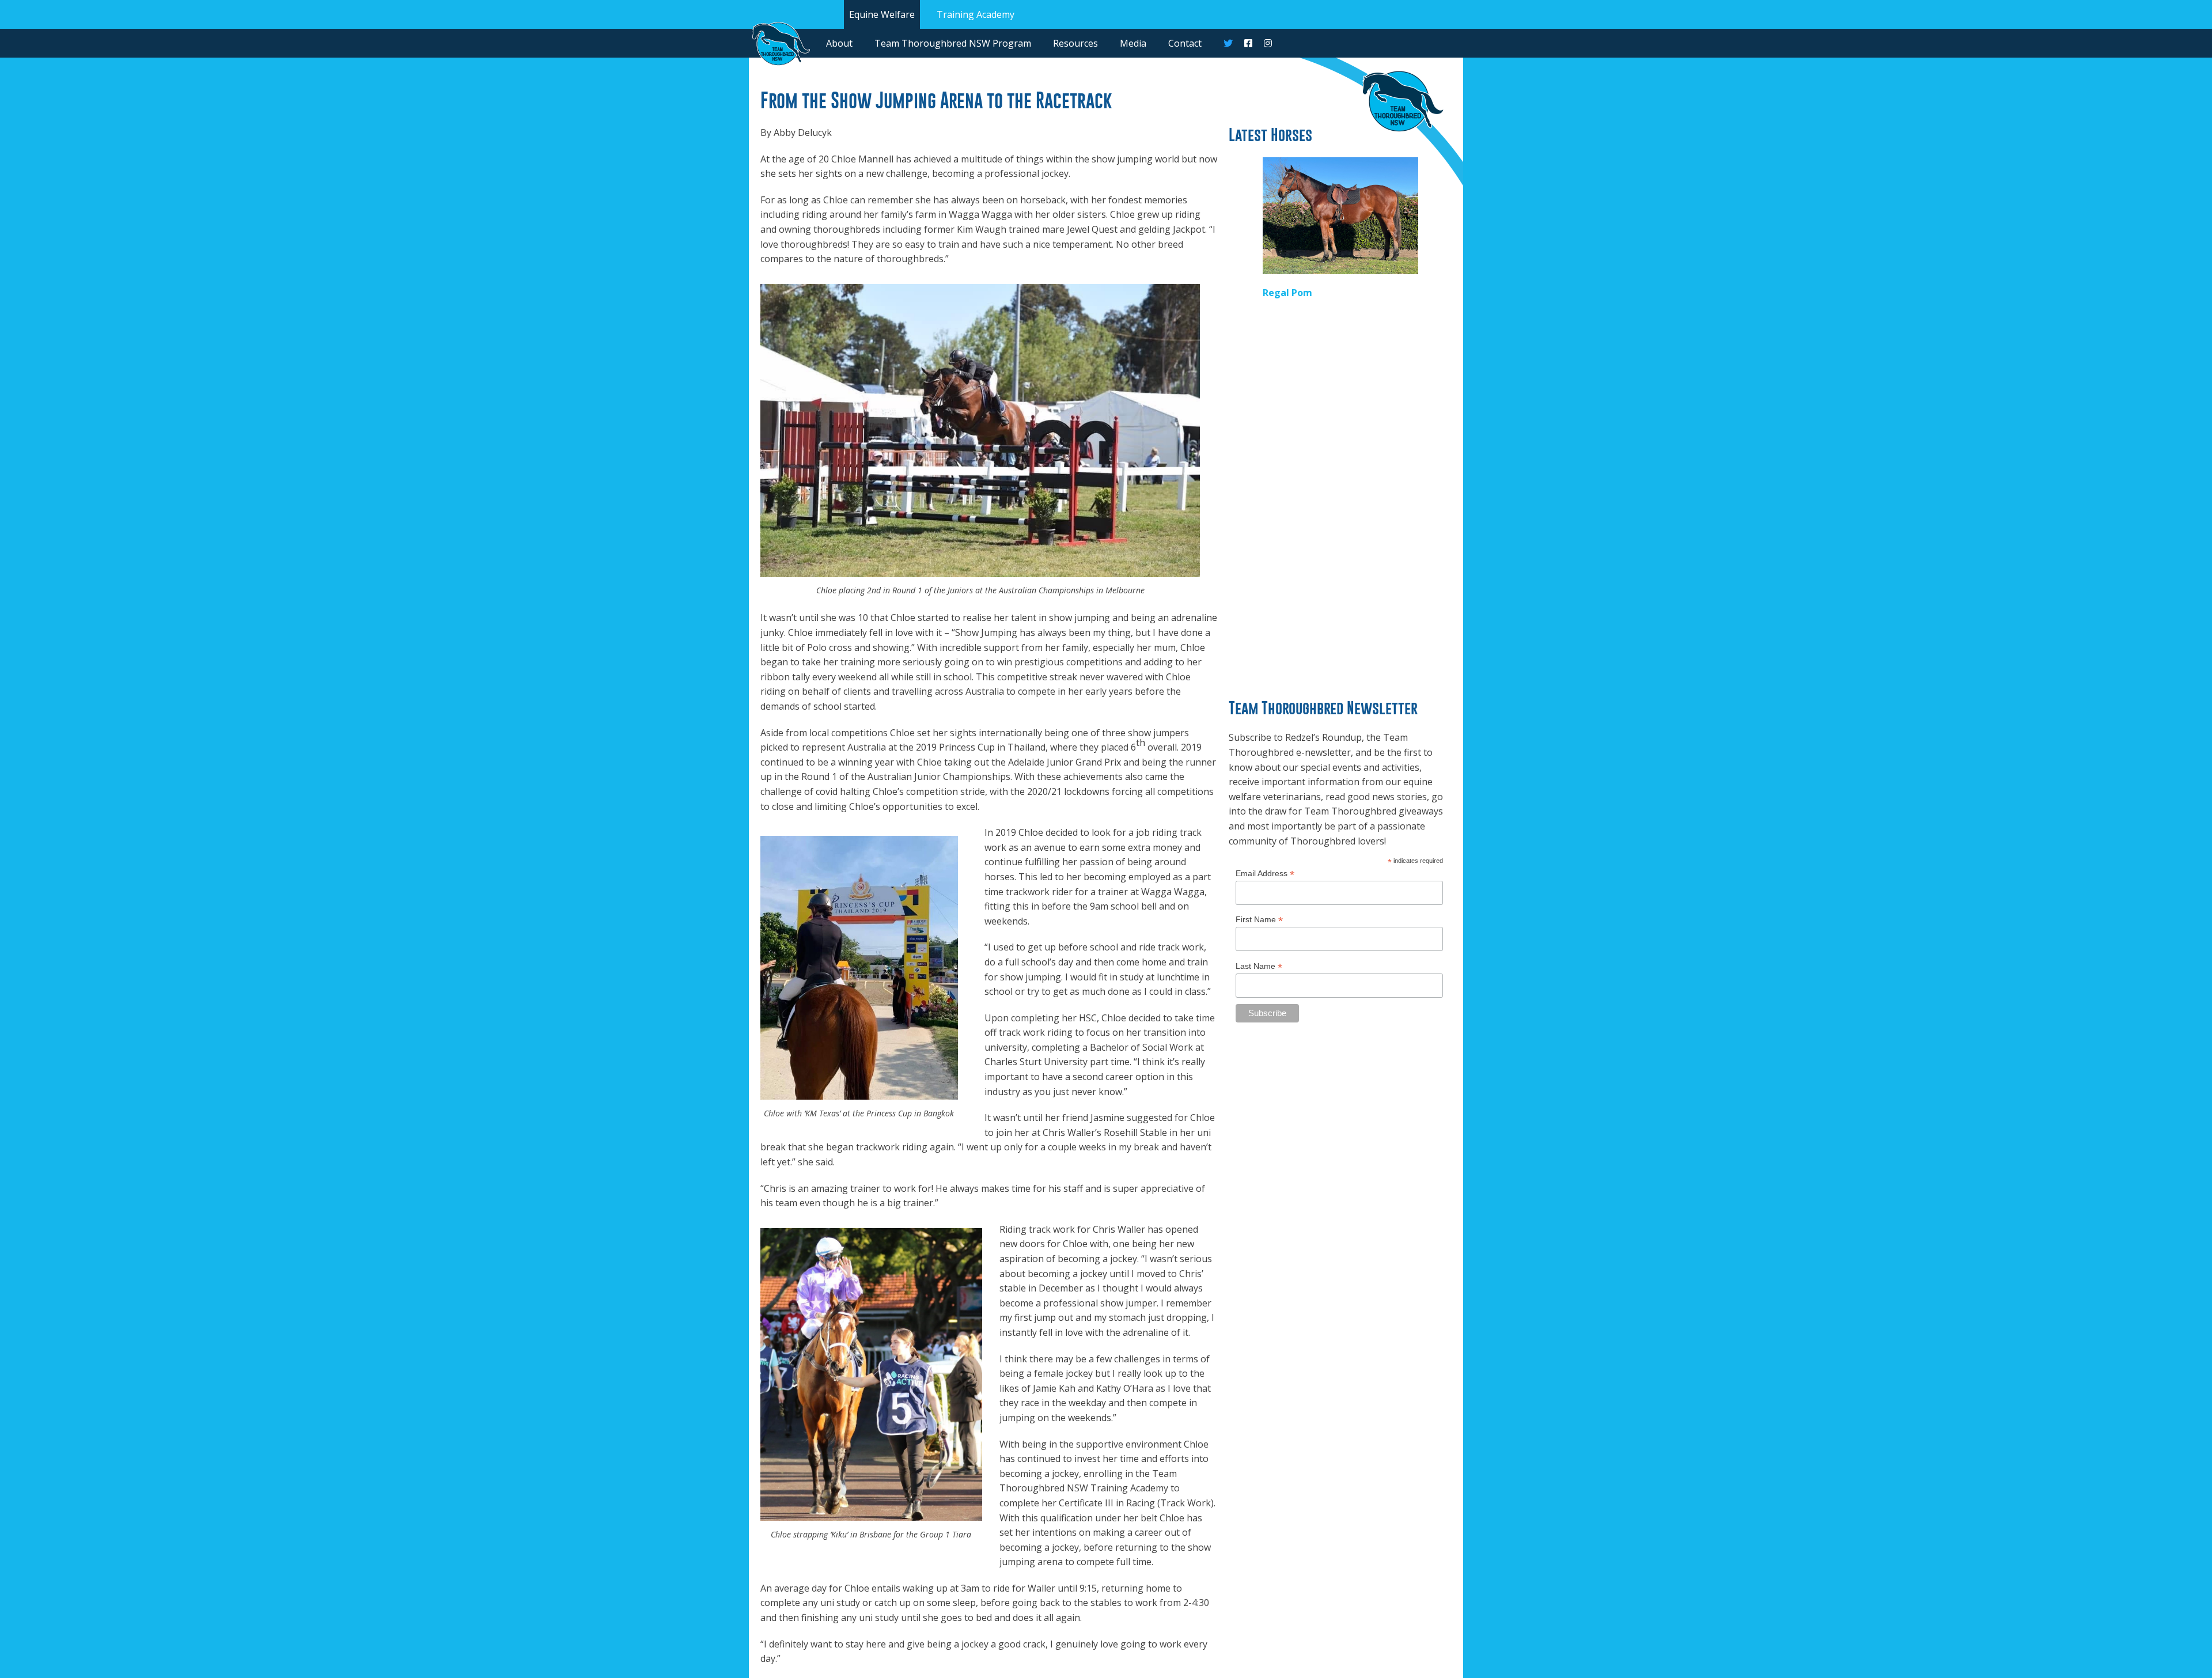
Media (1133, 43)
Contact (1185, 43)
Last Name (1259, 966)
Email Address (1265, 874)
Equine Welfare (882, 14)
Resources (1075, 43)
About (839, 43)
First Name (1259, 920)
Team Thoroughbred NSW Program (953, 43)
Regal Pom (1287, 293)
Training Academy (976, 14)
